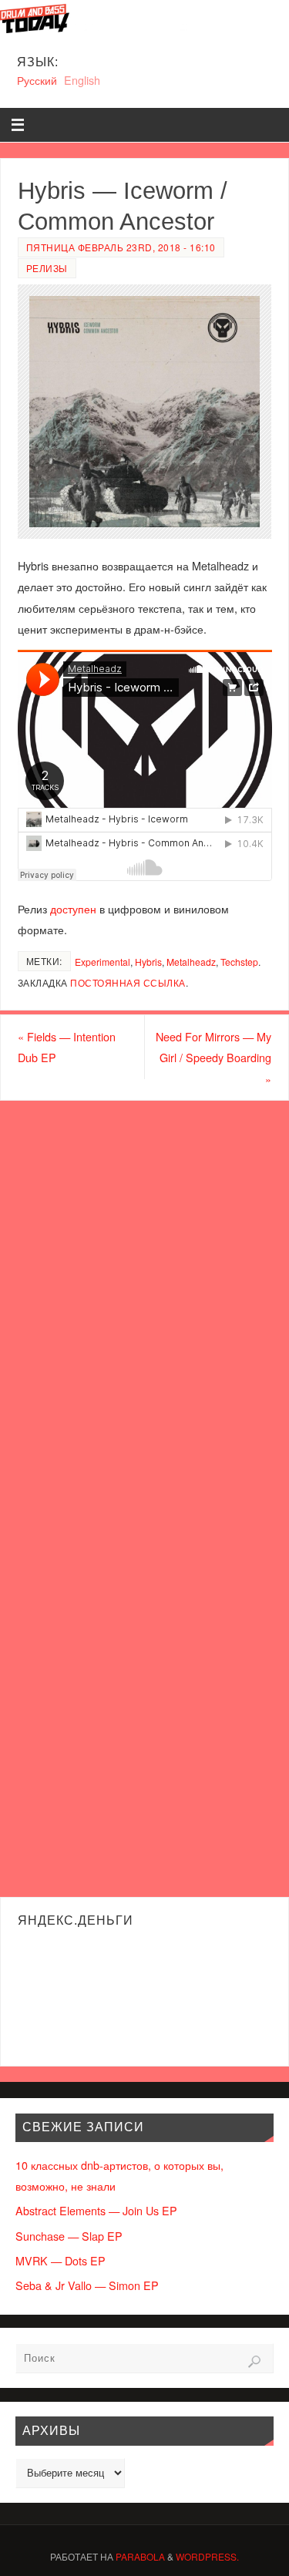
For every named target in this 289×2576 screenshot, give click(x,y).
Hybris (148, 962)
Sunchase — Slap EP (69, 2236)
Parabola (140, 2556)
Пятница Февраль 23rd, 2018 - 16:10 (121, 247)
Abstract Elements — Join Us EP (96, 2210)
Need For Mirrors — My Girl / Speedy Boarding (213, 1057)
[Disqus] (144, 1298)
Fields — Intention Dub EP (67, 1047)
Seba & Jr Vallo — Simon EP (87, 2285)
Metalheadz (191, 962)
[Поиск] (254, 2362)
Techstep (239, 962)
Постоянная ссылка (128, 982)
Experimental (102, 962)
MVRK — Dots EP (60, 2260)
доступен (73, 908)
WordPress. (207, 2556)
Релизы (47, 268)
